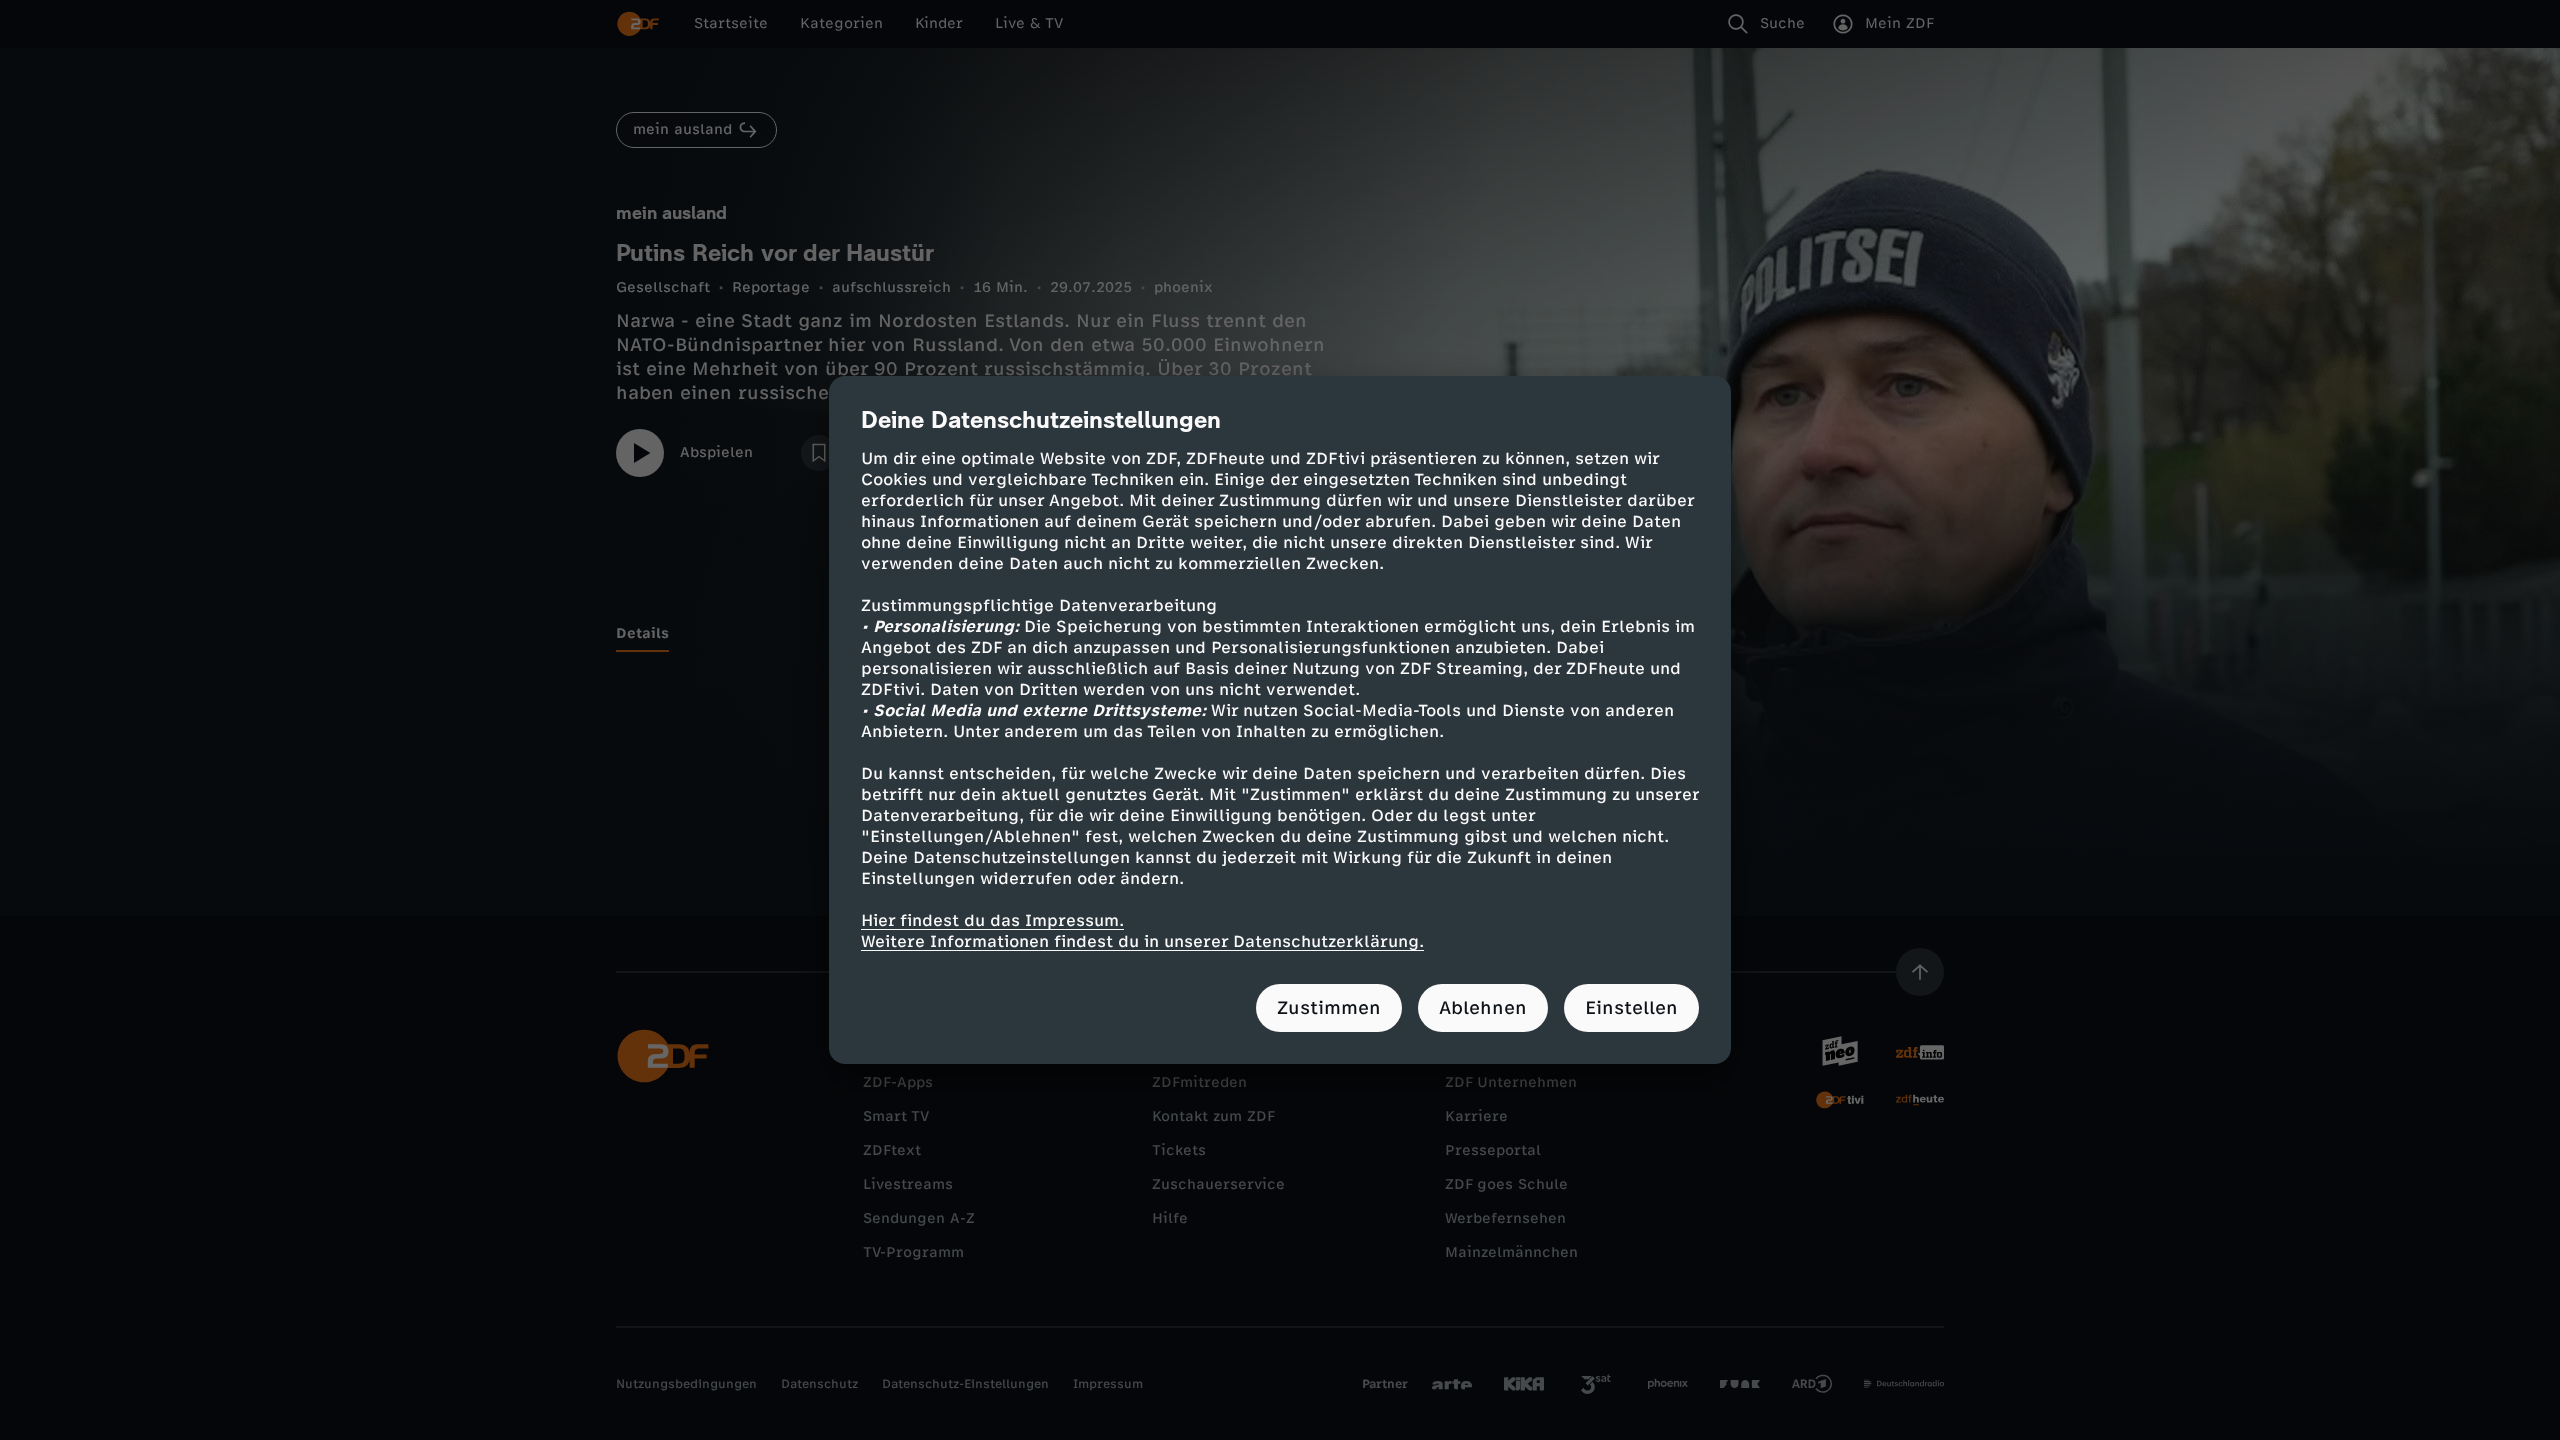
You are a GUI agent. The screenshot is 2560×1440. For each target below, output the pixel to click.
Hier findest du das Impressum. (992, 920)
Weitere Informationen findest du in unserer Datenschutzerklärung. (1142, 941)
